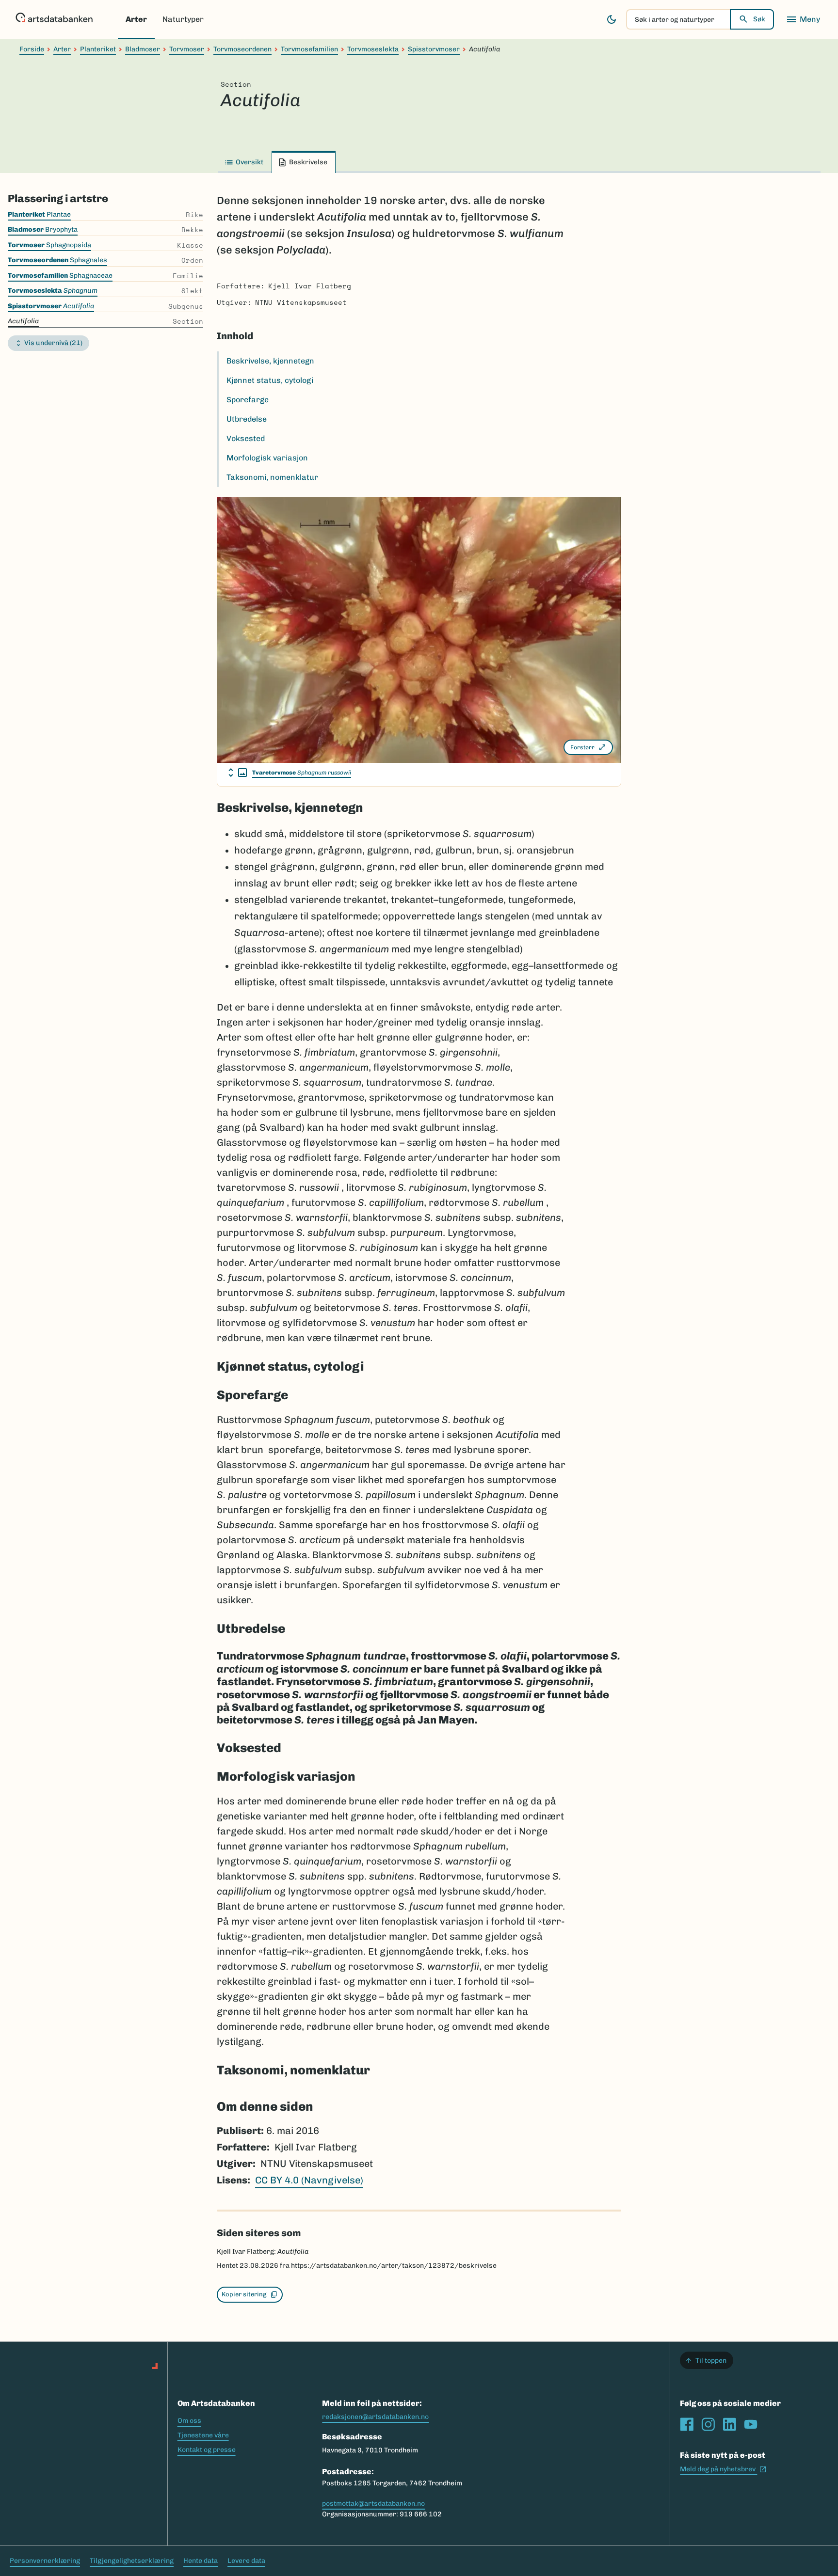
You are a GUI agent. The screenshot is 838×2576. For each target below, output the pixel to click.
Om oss (189, 2421)
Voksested (246, 438)
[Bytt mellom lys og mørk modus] (612, 19)
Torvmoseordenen (242, 49)
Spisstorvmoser (434, 49)
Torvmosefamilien (309, 49)
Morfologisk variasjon (267, 458)
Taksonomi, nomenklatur (272, 477)
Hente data (201, 2561)
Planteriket (98, 49)
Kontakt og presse (207, 2450)
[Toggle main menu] (803, 19)
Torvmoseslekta (373, 49)
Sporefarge (248, 400)
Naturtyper (183, 19)
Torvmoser (187, 49)
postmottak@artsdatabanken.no (373, 2504)
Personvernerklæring (45, 2561)
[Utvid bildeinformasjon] (238, 773)
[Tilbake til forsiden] (54, 19)
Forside (32, 49)
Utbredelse (247, 419)
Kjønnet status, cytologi (270, 380)
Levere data (246, 2561)
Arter (136, 19)
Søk (759, 19)
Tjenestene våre (203, 2435)
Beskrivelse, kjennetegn (270, 361)
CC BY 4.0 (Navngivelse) (309, 2180)
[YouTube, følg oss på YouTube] (751, 2424)
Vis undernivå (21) (53, 343)
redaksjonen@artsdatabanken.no (375, 2417)
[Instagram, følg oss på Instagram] (708, 2424)
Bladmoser (143, 49)
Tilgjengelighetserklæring (132, 2561)
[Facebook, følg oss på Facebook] (687, 2424)
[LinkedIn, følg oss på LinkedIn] (729, 2424)
